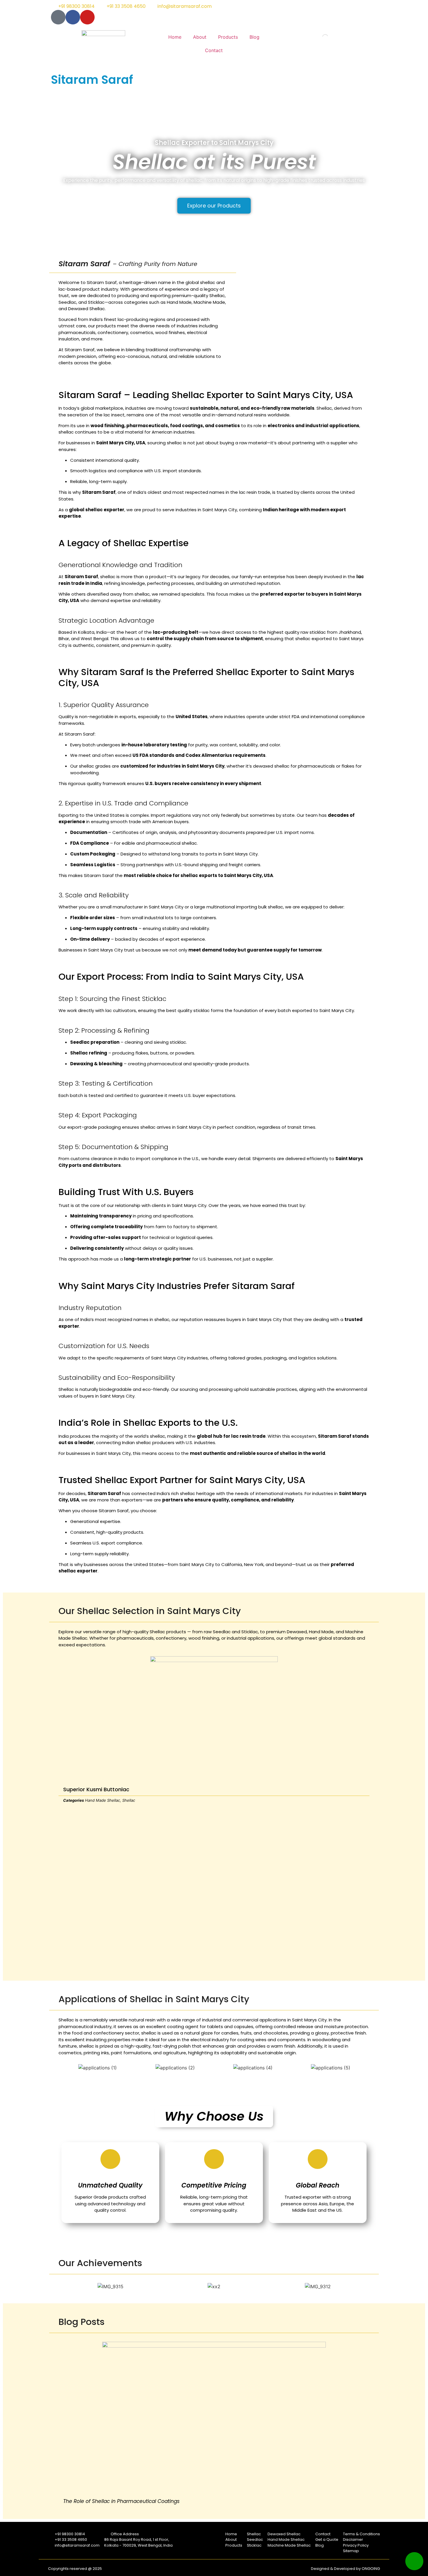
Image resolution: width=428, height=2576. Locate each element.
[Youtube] (87, 17)
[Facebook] (73, 17)
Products (228, 37)
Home (175, 37)
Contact (214, 50)
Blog (254, 37)
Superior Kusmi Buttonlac (96, 1789)
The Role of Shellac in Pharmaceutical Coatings (121, 2501)
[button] (57, 1808)
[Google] (58, 17)
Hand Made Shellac (102, 1800)
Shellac (129, 1800)
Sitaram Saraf (92, 80)
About (200, 37)
